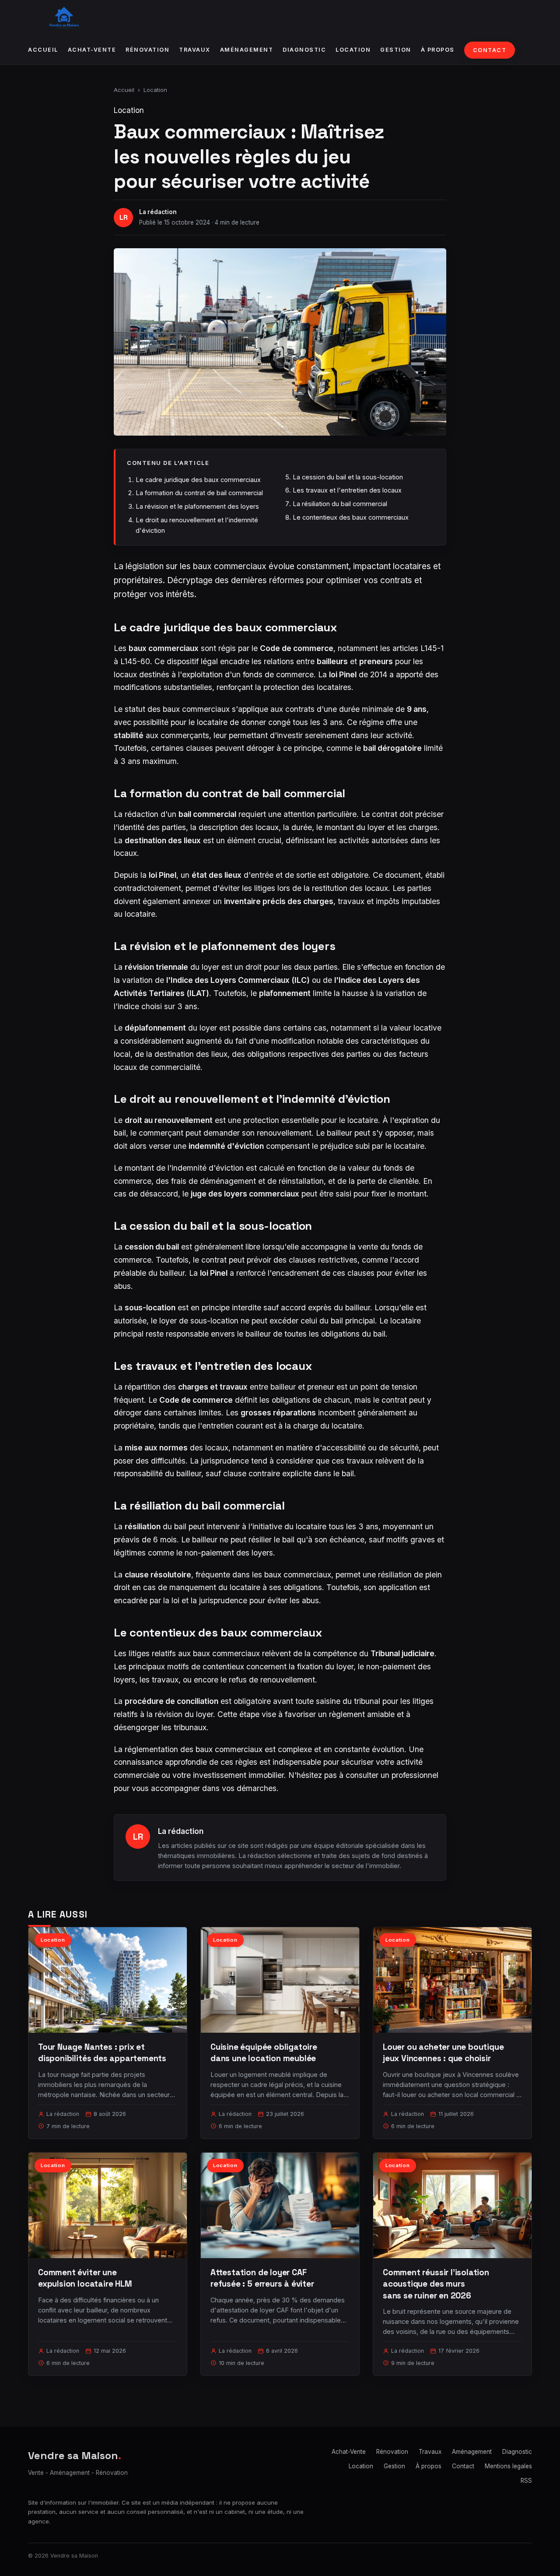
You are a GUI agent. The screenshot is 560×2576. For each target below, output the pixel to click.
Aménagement (247, 50)
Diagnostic (304, 50)
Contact (490, 50)
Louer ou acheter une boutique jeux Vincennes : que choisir (443, 2053)
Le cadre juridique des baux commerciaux (198, 480)
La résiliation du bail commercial (340, 504)
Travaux (195, 50)
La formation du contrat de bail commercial (199, 493)
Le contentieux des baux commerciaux (351, 517)
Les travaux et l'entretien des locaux (347, 490)
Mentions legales (508, 2466)
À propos (438, 50)
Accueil (43, 50)
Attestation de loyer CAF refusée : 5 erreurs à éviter (262, 2278)
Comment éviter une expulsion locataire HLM (85, 2278)
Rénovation (147, 50)
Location (353, 50)
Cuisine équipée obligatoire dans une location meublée (264, 2053)
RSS (526, 2481)
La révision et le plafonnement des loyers (197, 506)
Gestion (396, 50)
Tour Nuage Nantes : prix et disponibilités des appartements (102, 2053)
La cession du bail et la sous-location (348, 477)
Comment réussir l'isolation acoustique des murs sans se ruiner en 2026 (436, 2284)
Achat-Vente (92, 50)
